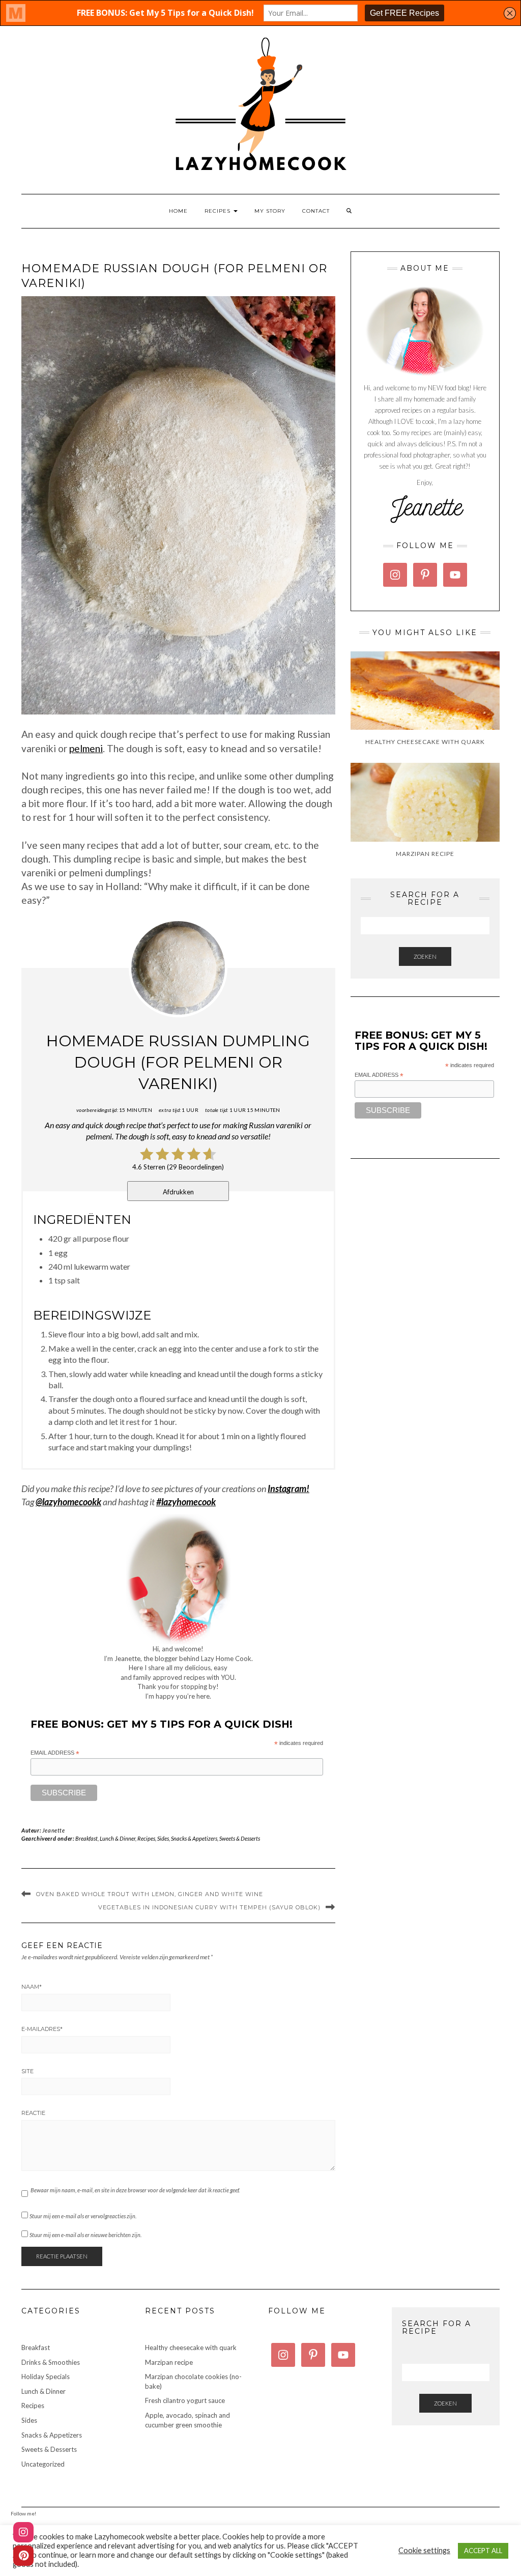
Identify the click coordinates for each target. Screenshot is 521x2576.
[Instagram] (23, 2532)
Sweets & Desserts (240, 1838)
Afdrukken (178, 1192)
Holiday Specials (46, 2377)
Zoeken (425, 956)
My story (270, 211)
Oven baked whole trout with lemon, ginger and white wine (150, 1894)
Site (27, 2071)
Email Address (55, 1753)
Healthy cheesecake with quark (191, 2348)
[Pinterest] (23, 2556)
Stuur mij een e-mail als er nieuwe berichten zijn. (85, 2235)
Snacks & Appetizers (194, 1838)
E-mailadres (42, 2029)
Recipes (219, 211)
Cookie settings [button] (424, 2550)
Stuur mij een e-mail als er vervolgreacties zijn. (83, 2216)
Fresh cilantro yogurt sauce (185, 2400)
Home (178, 211)
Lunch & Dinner (118, 1838)
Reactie (33, 2113)
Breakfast (86, 1838)
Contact (316, 211)
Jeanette (54, 1830)
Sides (163, 1838)
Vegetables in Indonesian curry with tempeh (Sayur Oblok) (209, 1907)
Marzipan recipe (169, 2362)
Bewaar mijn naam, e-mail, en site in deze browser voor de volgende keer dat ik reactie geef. (135, 2190)
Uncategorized (43, 2464)
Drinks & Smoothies (51, 2362)
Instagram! (288, 1489)
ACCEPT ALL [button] (483, 2551)
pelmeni (86, 748)
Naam (32, 1987)
